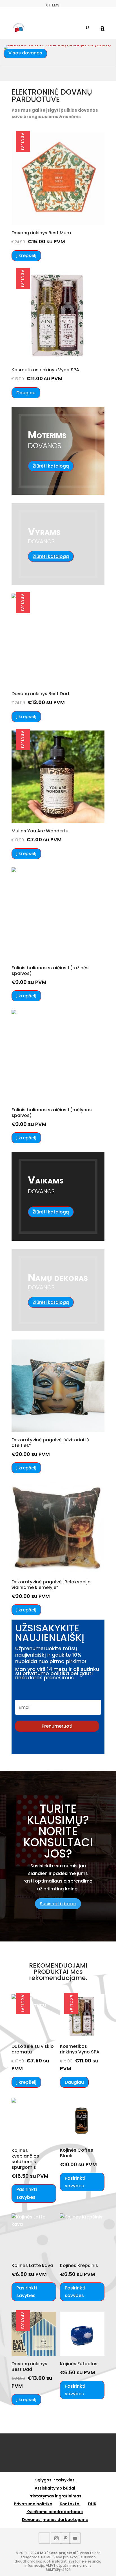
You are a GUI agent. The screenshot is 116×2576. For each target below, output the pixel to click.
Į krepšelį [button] (26, 256)
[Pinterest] (66, 2538)
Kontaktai (70, 2504)
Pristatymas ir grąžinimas (55, 2496)
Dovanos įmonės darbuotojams (55, 2520)
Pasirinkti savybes (27, 2193)
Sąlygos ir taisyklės (55, 2480)
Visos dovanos (25, 53)
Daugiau (26, 393)
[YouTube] (75, 2538)
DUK (92, 2504)
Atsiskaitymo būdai (55, 2488)
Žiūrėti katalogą (51, 466)
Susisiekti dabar (58, 1904)
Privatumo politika (33, 2504)
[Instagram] (56, 2538)
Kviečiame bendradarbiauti (55, 2512)
